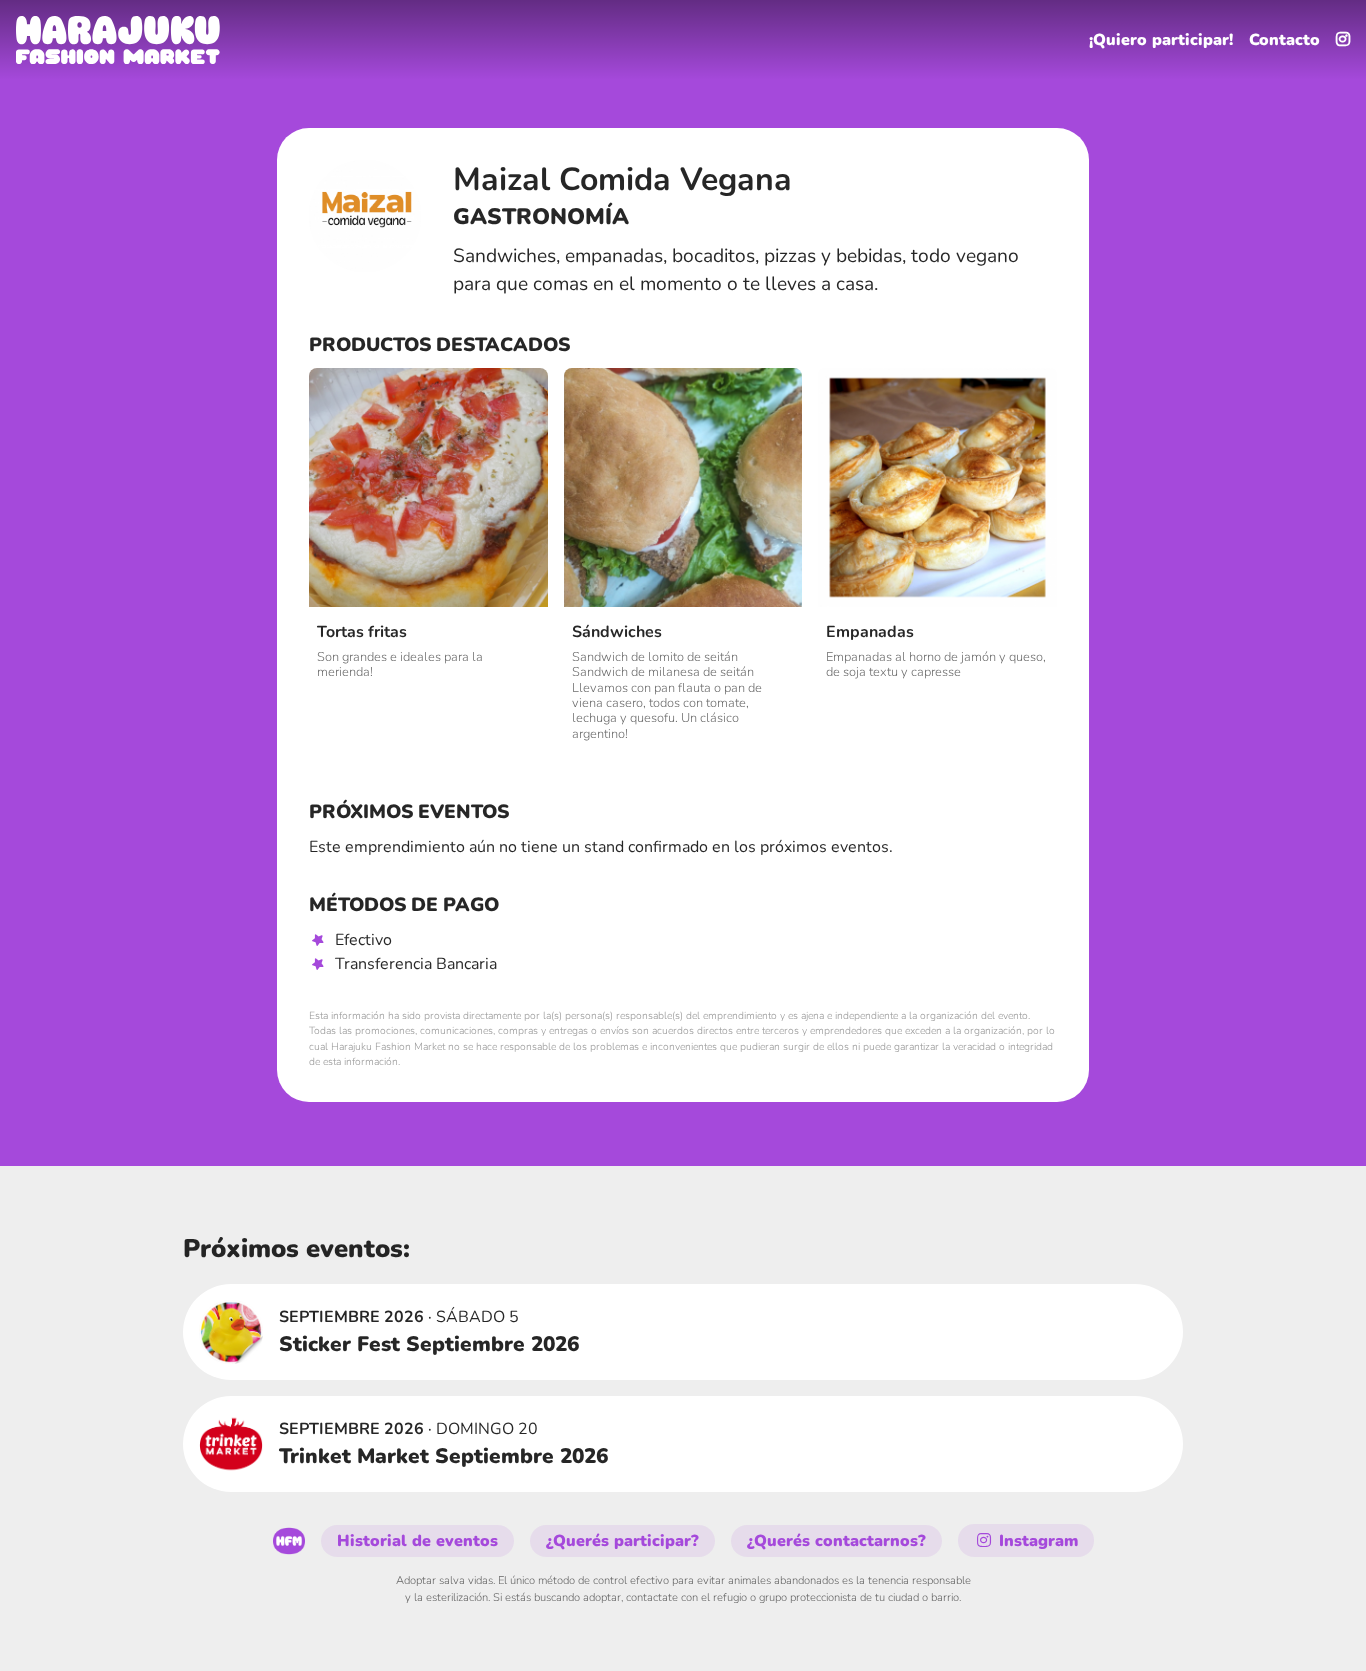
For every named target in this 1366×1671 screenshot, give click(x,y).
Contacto (1284, 40)
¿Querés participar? (622, 1541)
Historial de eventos (417, 1541)
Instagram (1036, 1541)
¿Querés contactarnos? (836, 1541)
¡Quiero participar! (1161, 40)
